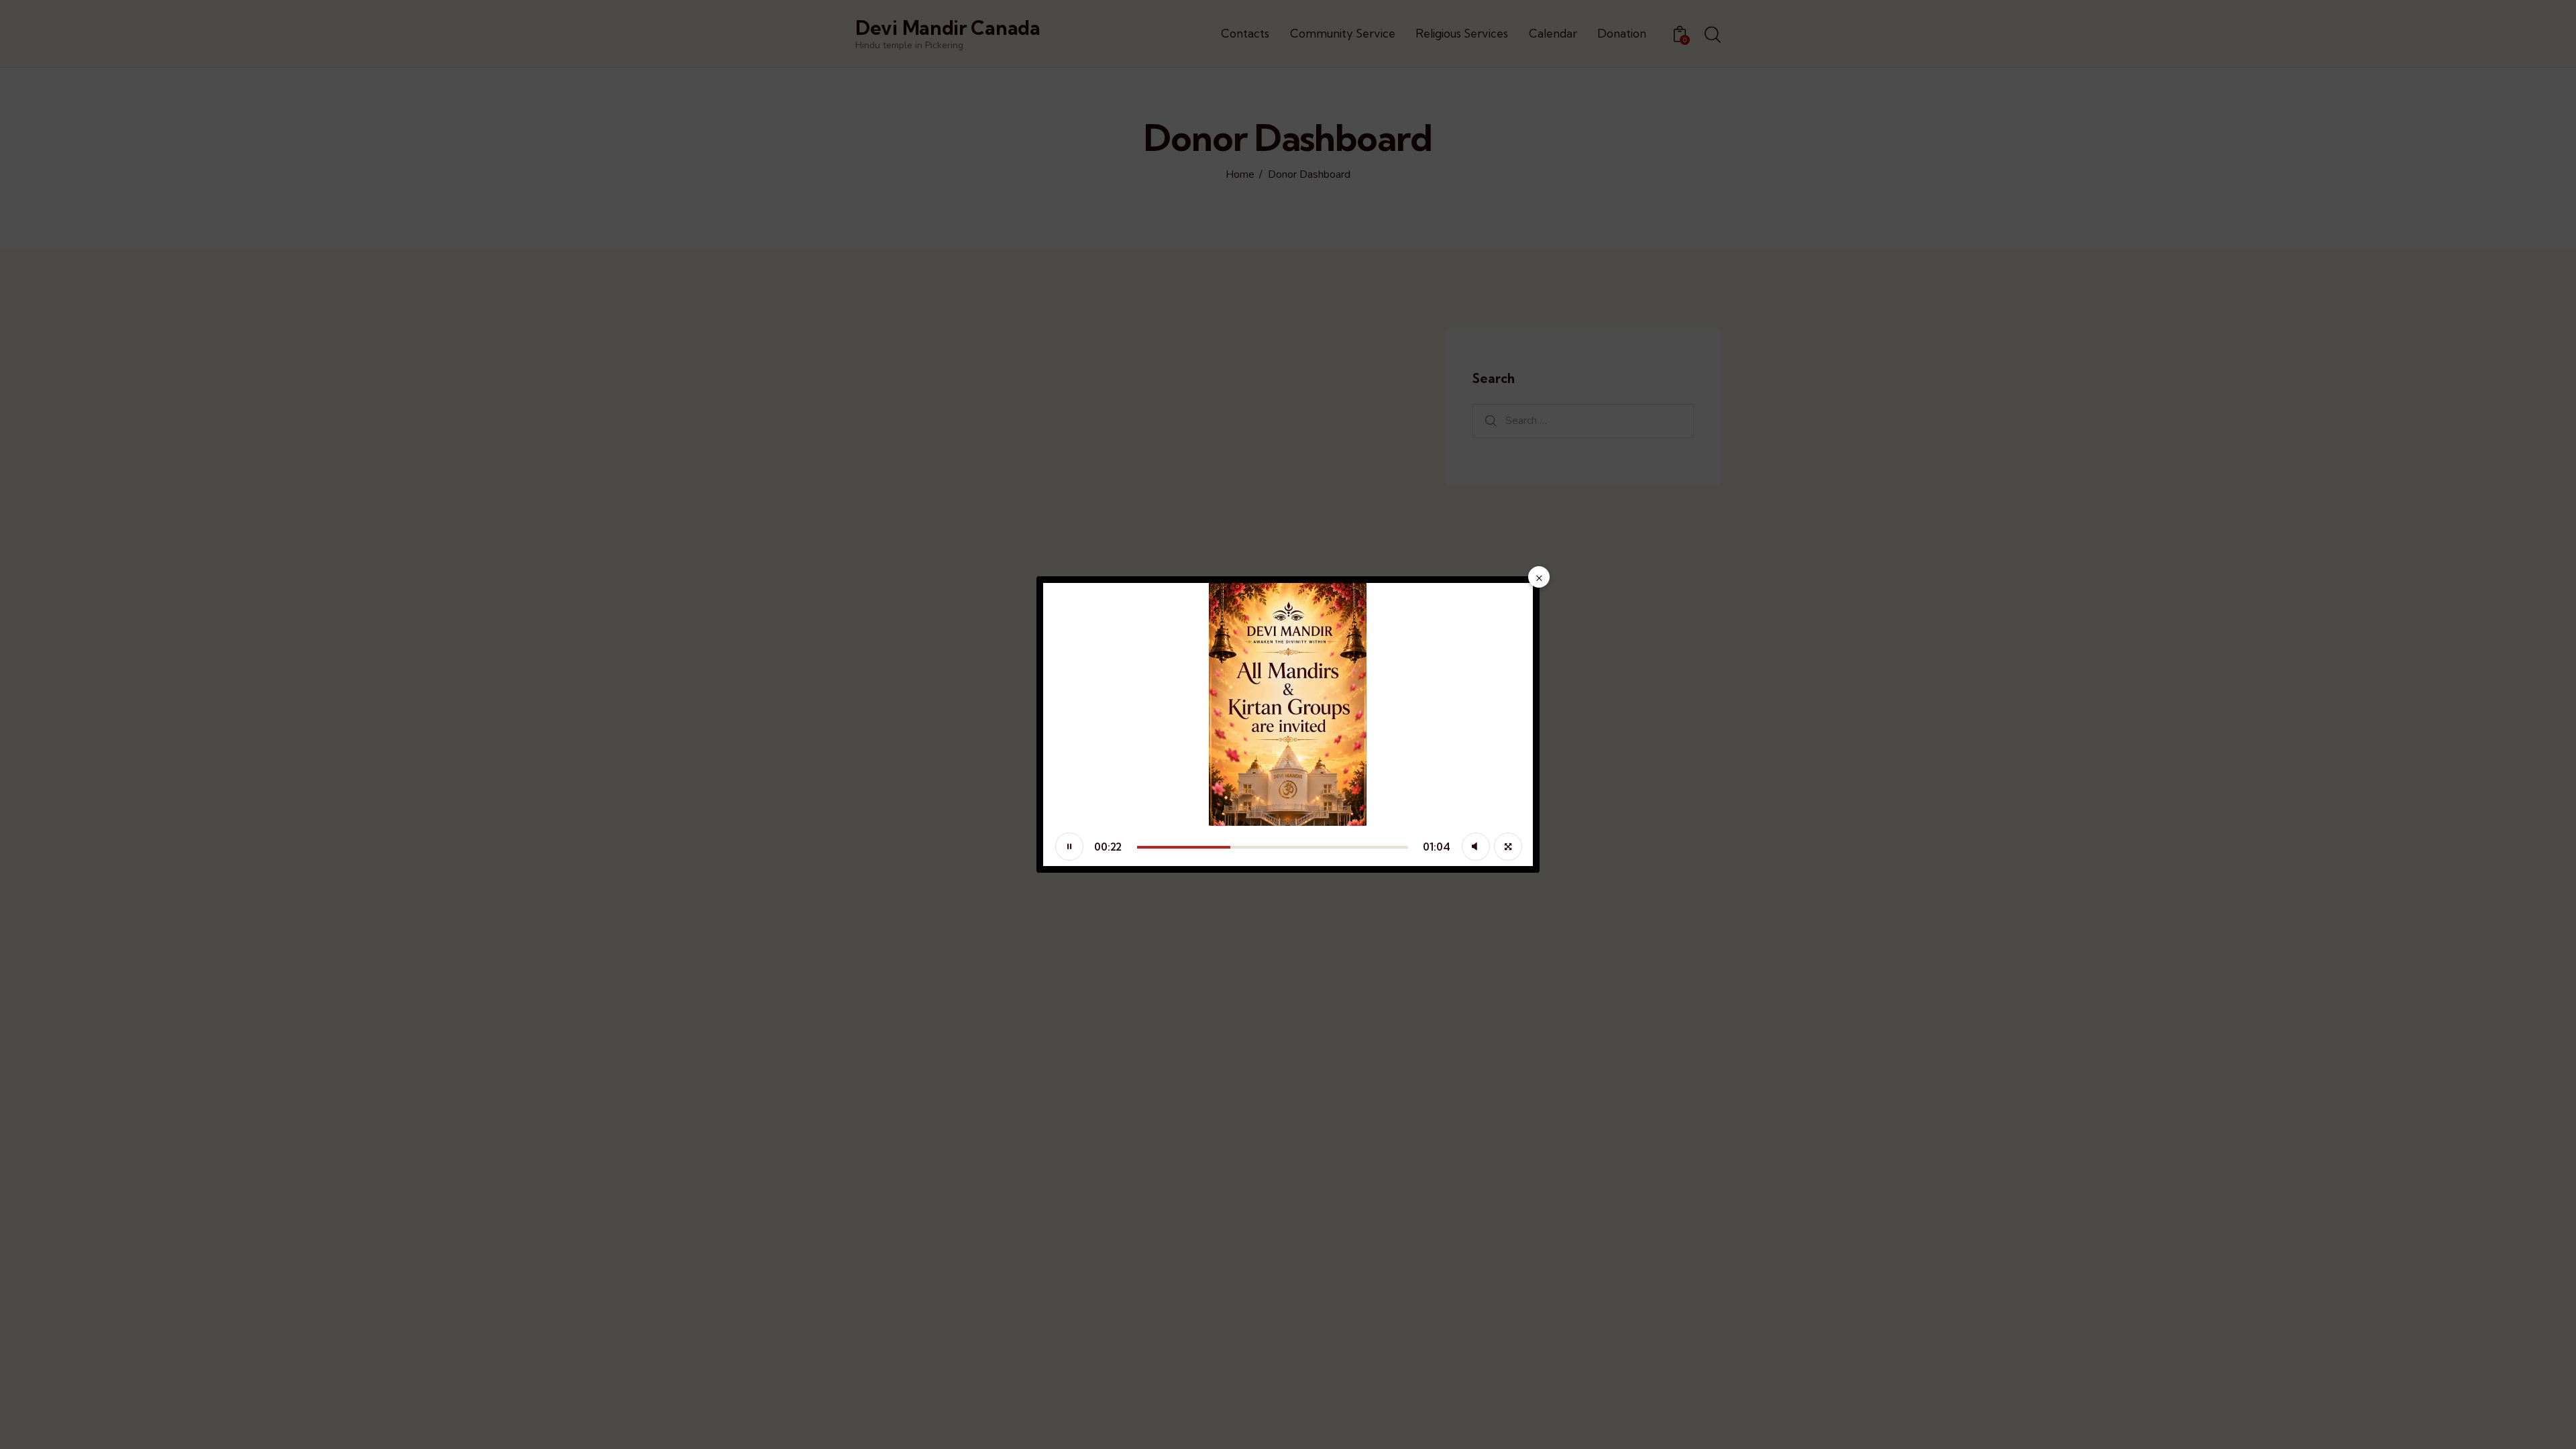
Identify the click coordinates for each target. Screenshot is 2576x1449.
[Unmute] (1476, 847)
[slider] (1273, 847)
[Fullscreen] (1508, 847)
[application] (1288, 724)
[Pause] (1069, 847)
